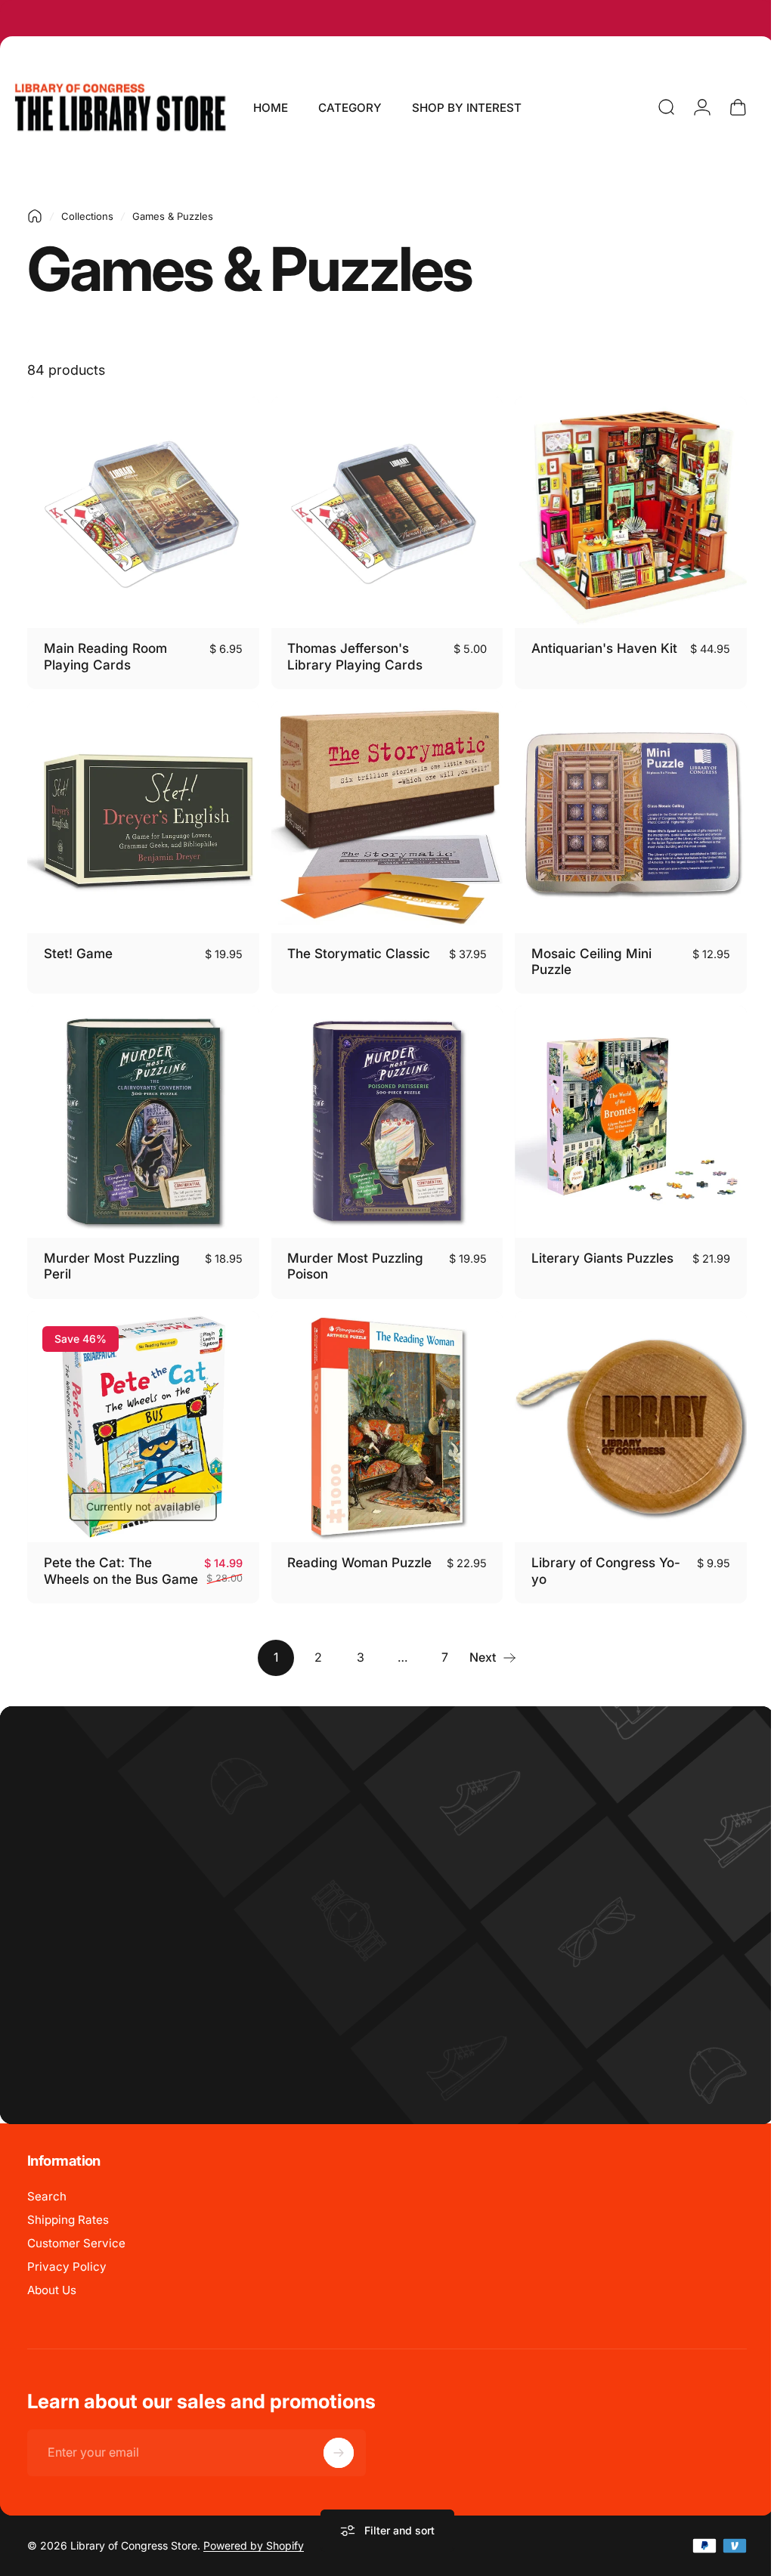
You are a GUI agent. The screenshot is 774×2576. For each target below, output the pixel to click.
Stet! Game (78, 946)
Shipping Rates (68, 2220)
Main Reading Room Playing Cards (105, 653)
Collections (87, 216)
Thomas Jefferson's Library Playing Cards (351, 653)
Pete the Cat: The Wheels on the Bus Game (101, 1563)
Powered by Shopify (254, 2547)
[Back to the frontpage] (35, 216)
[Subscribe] (339, 2454)
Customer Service (76, 2244)
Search (47, 2197)
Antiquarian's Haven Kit (597, 644)
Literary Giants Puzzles (595, 1246)
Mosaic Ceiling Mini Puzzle (584, 954)
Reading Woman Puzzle (356, 1547)
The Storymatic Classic (355, 946)
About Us (52, 2291)
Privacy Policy (67, 2267)
